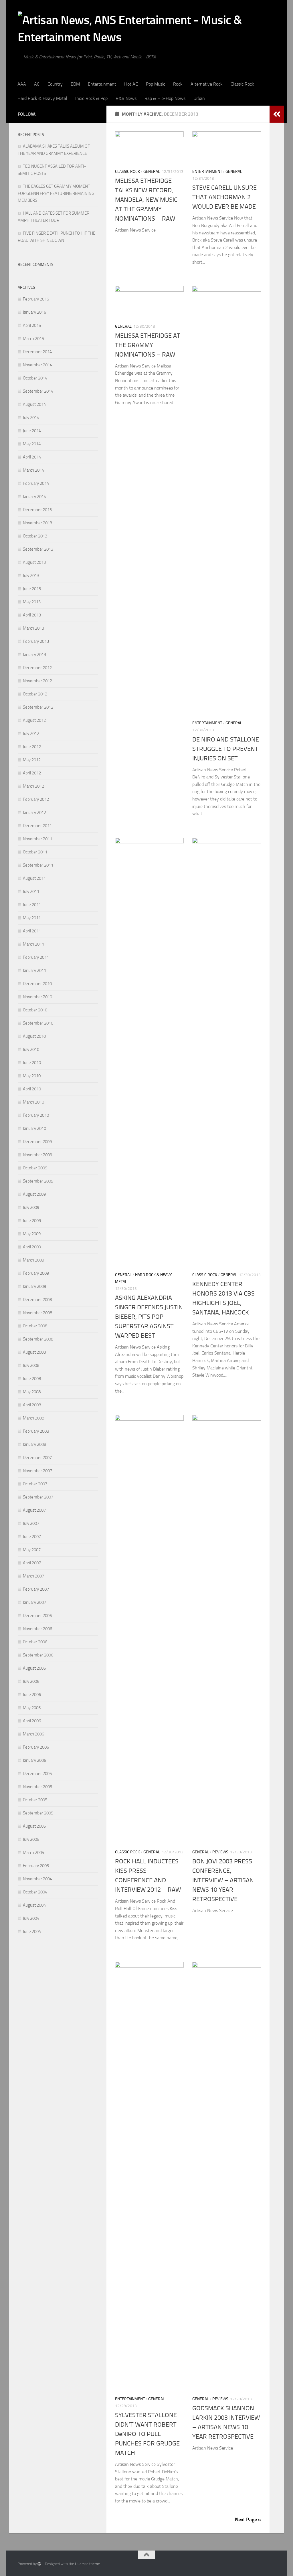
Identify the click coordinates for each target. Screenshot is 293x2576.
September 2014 (38, 391)
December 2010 (37, 984)
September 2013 (38, 549)
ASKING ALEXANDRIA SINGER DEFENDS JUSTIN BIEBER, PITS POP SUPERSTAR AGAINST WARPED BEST (149, 1317)
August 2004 (34, 1905)
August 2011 (34, 878)
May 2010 (32, 1076)
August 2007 (34, 1510)
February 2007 (36, 1589)
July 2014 (31, 418)
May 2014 (32, 444)
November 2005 (37, 1787)
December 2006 (37, 1616)
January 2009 (34, 1286)
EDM (75, 84)
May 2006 (32, 1708)
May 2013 (32, 602)
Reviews (220, 1852)
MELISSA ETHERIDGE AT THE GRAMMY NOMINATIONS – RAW (148, 345)
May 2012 (32, 760)
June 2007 (32, 1537)
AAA (22, 84)
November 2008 (37, 1313)
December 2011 (37, 826)
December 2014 (37, 352)
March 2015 (33, 339)
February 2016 (36, 299)
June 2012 (32, 747)
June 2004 (32, 1931)
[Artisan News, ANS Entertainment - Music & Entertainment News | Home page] (146, 27)
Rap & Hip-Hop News (165, 98)
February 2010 (36, 1115)
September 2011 (38, 865)
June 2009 (32, 1221)
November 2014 (37, 365)
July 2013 (31, 576)
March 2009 (33, 1260)
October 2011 (35, 852)
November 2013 (37, 523)
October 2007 (35, 1484)
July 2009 (31, 1207)
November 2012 (37, 681)
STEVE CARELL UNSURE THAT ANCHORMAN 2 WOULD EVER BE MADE (224, 197)
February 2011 (36, 957)
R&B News (126, 98)
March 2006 (33, 1734)
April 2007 (32, 1563)
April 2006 (32, 1721)
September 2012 (38, 707)
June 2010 (32, 1063)
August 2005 (34, 1826)
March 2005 (33, 1853)
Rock (178, 84)
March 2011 (33, 944)
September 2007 (38, 1497)
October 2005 (35, 1800)
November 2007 (37, 1471)
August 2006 (34, 1668)
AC (37, 84)
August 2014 (34, 404)
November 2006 (37, 1629)
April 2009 (32, 1247)
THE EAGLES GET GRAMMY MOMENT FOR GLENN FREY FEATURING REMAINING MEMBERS (56, 193)
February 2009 (36, 1273)
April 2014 (32, 457)
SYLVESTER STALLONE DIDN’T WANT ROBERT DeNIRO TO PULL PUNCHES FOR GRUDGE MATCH (147, 2434)
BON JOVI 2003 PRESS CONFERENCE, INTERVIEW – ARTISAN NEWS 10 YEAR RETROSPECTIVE (223, 1880)
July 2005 (31, 1839)
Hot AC (131, 84)
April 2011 (32, 931)
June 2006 (32, 1695)
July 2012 (31, 734)
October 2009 (35, 1168)
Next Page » (248, 2520)
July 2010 (31, 1049)
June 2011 (32, 905)
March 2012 (33, 786)
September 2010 (38, 1023)
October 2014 (35, 378)
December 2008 (37, 1300)
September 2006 (38, 1655)
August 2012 (34, 720)
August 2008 (34, 1352)
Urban (199, 98)
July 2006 (31, 1681)
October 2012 (35, 694)
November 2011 (37, 839)
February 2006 (36, 1747)
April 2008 (32, 1405)
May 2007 (32, 1550)
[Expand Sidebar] (277, 114)
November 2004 (37, 1879)
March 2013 (33, 628)
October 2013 (35, 536)
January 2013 (34, 655)
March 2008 (33, 1418)
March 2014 (33, 470)
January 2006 (34, 1760)
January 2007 (34, 1602)
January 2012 (34, 812)
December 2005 (37, 1774)
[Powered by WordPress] (39, 2564)
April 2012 (32, 773)
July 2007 (31, 1523)
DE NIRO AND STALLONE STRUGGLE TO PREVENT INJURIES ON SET (226, 749)
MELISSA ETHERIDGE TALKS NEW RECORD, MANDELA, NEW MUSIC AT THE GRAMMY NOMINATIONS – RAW (146, 200)
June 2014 (32, 431)
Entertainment (102, 84)
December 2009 (37, 1142)
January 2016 (34, 312)
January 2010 (34, 1128)
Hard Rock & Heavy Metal (42, 98)
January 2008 (34, 1444)
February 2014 (36, 483)
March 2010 (33, 1102)
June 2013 (32, 589)
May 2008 (32, 1392)
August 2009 (34, 1194)
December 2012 (37, 668)
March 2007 (33, 1576)
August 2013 (34, 562)
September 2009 (38, 1181)
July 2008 (31, 1365)
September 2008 (38, 1339)
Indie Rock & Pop (91, 98)
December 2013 (37, 510)
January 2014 (34, 497)
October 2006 (35, 1642)
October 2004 (35, 1892)
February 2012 (36, 799)
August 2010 (34, 1036)
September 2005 (38, 1813)
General (152, 172)
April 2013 (32, 615)
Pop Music (156, 84)
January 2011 (34, 970)
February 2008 (36, 1431)
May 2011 (32, 918)
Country (55, 84)
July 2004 (31, 1918)
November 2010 (37, 997)
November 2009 (37, 1155)
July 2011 (31, 891)
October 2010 (35, 1010)
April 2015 (32, 325)
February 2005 (36, 1866)
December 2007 (37, 1458)
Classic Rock (242, 84)
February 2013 (36, 641)
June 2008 (32, 1379)
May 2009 (32, 1234)
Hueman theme (87, 2564)
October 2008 (35, 1326)
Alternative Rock (207, 84)
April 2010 (32, 1089)
